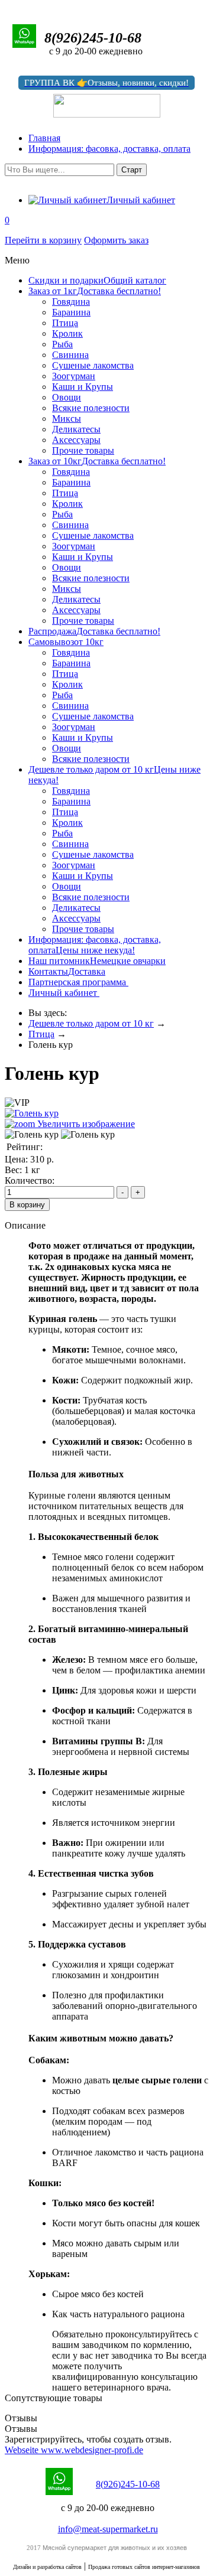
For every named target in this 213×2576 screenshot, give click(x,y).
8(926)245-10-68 (128, 2484)
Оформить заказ (116, 240)
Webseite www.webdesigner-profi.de (74, 2450)
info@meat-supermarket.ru (108, 2529)
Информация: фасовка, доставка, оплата (109, 149)
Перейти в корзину (43, 240)
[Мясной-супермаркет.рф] (8, 6)
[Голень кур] (32, 1135)
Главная (44, 138)
